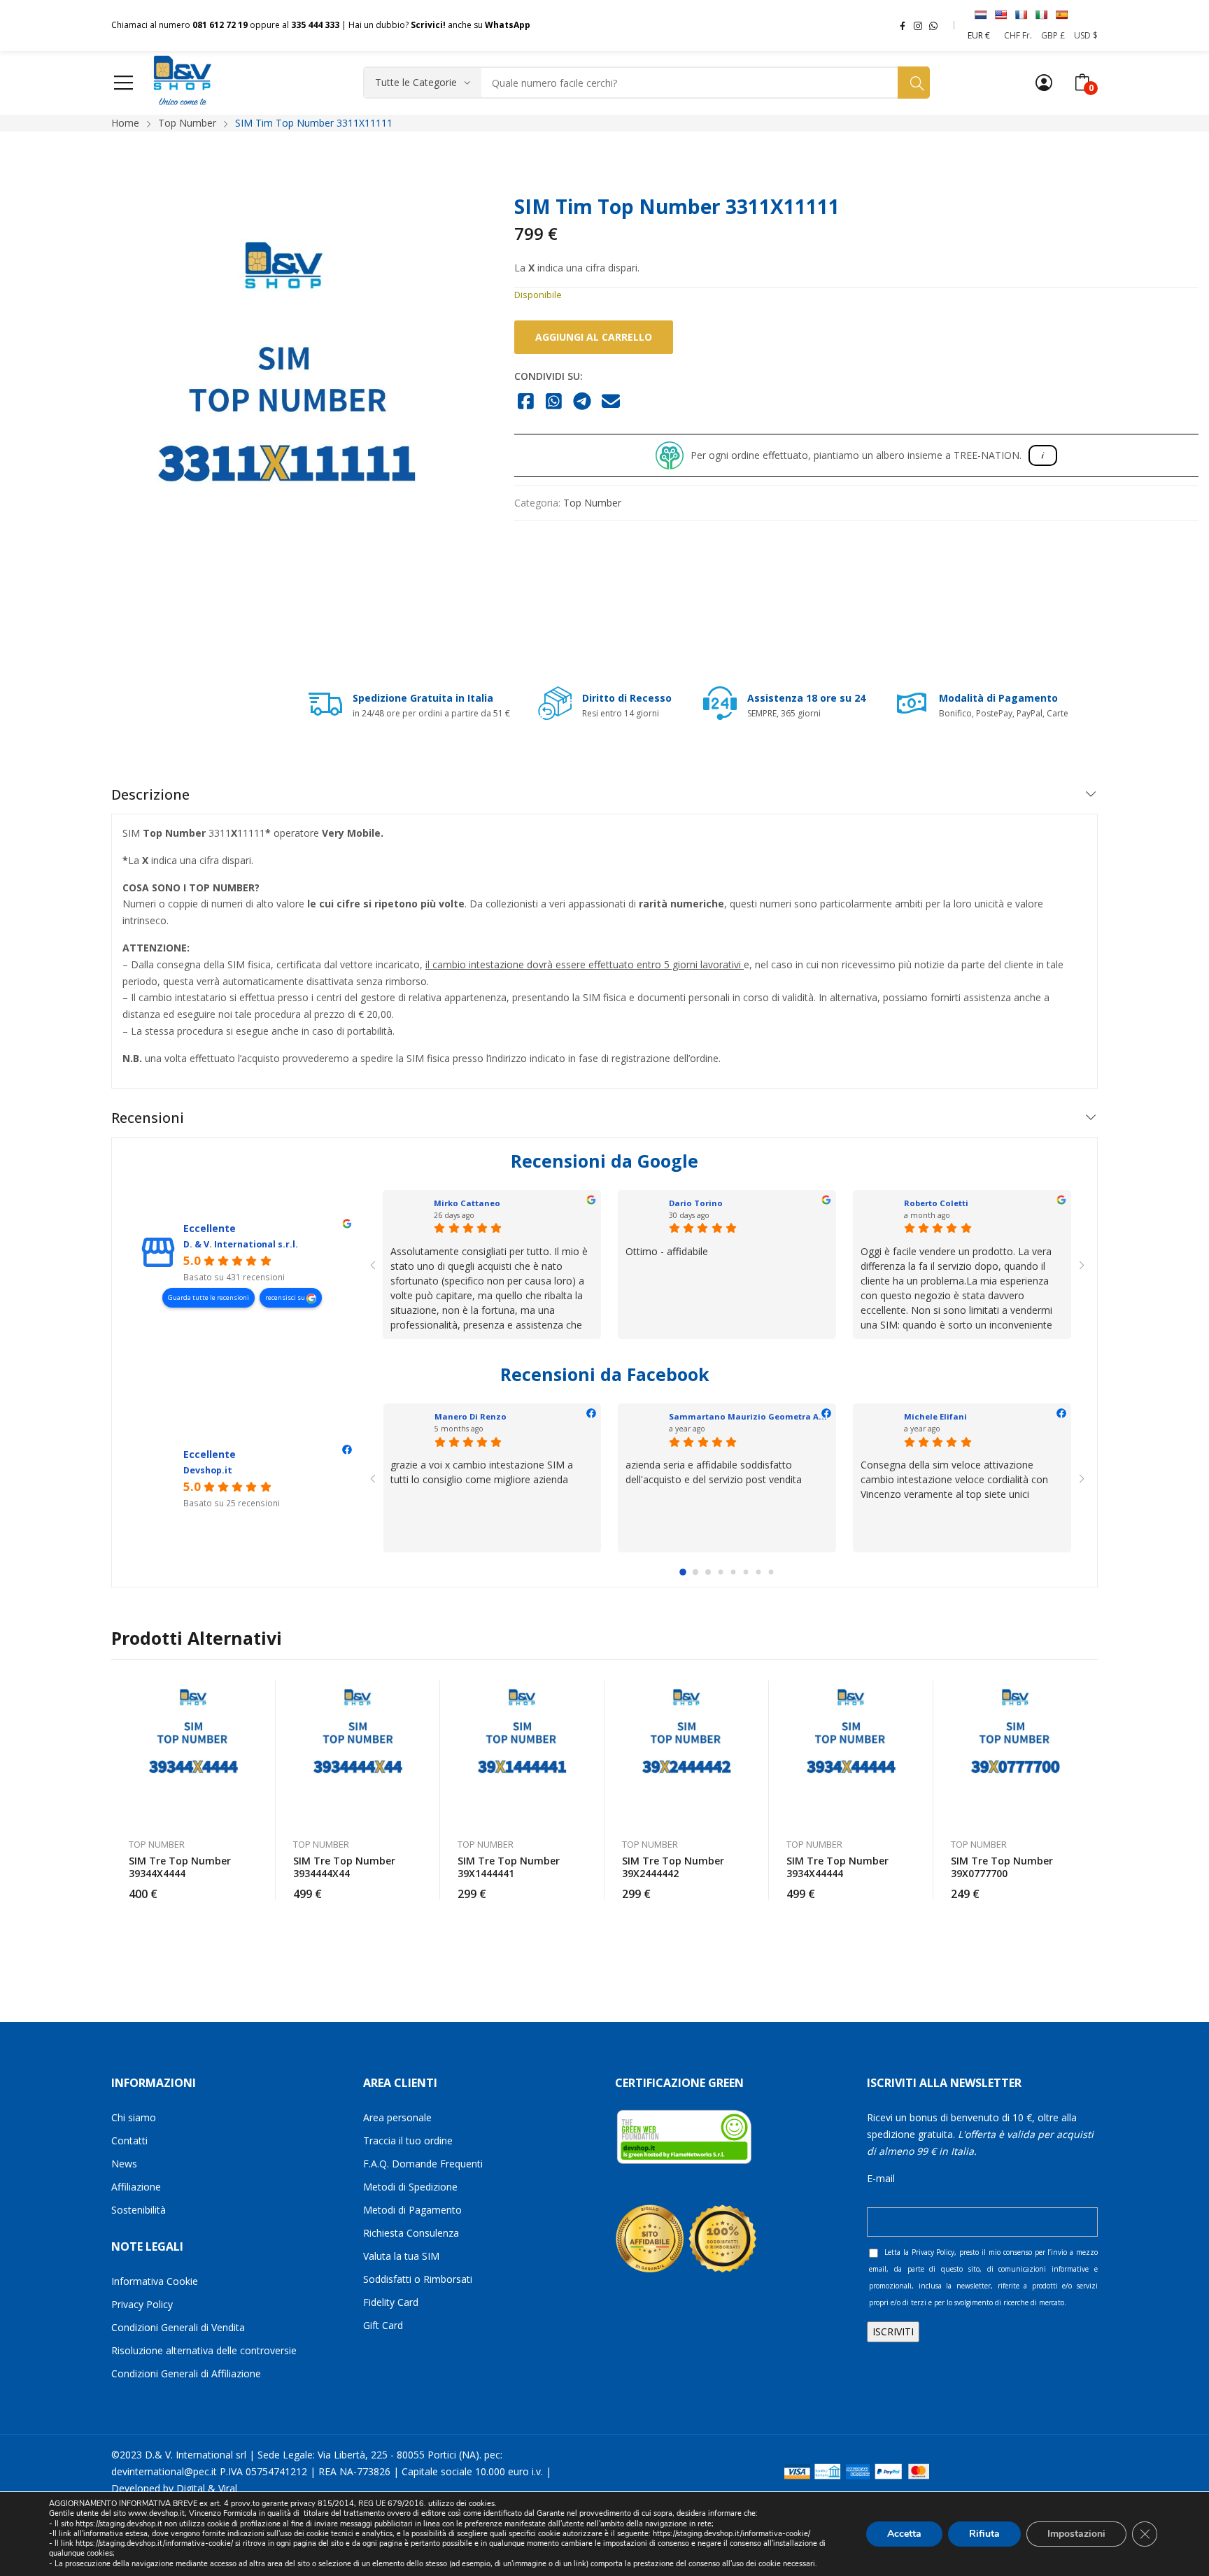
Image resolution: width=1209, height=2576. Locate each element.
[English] (1001, 15)
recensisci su (286, 1297)
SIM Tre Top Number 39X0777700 (1002, 1867)
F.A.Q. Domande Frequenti (423, 2164)
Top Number (592, 503)
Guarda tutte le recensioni (208, 1297)
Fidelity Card (391, 2302)
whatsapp (933, 25)
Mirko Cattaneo (467, 1203)
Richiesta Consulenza (411, 2233)
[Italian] (1041, 15)
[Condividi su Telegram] (582, 402)
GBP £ (1053, 35)
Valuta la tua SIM (401, 2256)
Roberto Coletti (936, 1203)
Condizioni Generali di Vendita (178, 2327)
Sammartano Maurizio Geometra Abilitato (759, 1416)
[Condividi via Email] (611, 402)
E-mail (881, 2178)
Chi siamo (134, 2117)
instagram (918, 25)
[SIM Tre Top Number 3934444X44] (358, 1752)
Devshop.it (208, 1470)
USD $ (1086, 35)
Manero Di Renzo (471, 1416)
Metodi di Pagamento (412, 2210)
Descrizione (150, 794)
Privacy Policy (142, 2304)
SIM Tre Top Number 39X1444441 (509, 1867)
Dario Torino (696, 1203)
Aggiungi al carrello (594, 337)
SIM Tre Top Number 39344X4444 (180, 1867)
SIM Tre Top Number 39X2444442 (673, 1867)
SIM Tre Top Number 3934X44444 (837, 1867)
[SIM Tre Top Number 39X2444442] (687, 1752)
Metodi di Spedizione (410, 2187)
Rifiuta (984, 2534)
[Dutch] (980, 15)
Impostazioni (1076, 2534)
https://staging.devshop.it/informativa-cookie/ (731, 2534)
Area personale (397, 2117)
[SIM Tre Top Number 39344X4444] (193, 1752)
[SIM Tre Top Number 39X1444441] (522, 1752)
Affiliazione (136, 2187)
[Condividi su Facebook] (526, 402)
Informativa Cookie (155, 2281)
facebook (903, 25)
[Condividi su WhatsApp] (554, 402)
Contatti (129, 2140)
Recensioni (148, 1118)
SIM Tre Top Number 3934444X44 (344, 1867)
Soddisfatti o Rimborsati (418, 2279)
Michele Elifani (935, 1416)
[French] (1021, 15)
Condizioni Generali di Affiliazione (186, 2373)
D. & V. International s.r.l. (241, 1244)
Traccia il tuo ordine (408, 2140)
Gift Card (383, 2325)
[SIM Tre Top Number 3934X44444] (851, 1752)
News (124, 2164)
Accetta (904, 2534)
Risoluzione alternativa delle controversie (204, 2350)
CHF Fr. (1018, 35)
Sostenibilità (139, 2210)
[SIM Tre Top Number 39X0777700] (1016, 1752)
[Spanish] (1061, 15)
